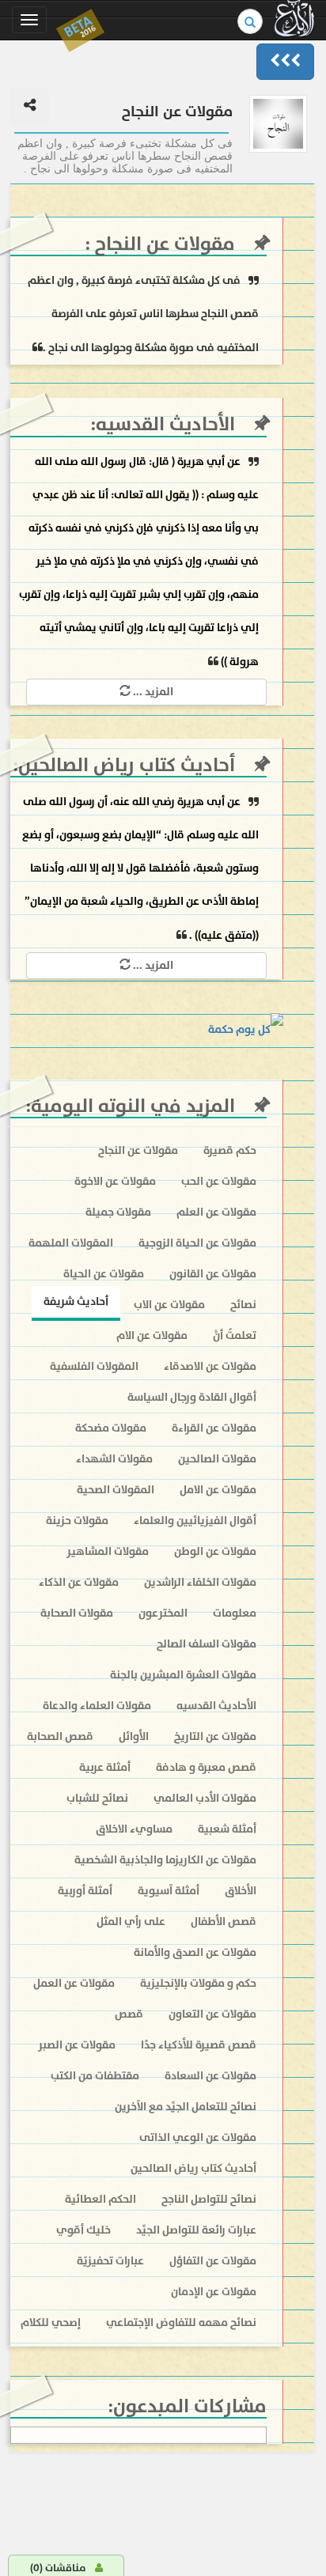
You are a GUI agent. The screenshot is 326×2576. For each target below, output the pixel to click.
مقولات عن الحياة (104, 1274)
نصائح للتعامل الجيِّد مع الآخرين (186, 2107)
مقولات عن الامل (218, 1490)
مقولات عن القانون (213, 1274)
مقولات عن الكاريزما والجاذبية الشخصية (165, 1860)
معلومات (235, 1613)
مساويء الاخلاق (134, 1829)
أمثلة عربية (105, 1767)
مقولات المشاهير (108, 1551)
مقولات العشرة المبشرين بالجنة (183, 1675)
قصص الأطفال (224, 1922)
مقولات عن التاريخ (215, 1736)
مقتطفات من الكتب (95, 2076)
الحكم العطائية (100, 2199)
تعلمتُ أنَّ (235, 1335)
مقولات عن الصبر (77, 2045)
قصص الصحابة (60, 1736)
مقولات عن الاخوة (115, 1181)
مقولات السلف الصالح (207, 1644)
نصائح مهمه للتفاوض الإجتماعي (181, 2323)
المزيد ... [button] (152, 692)
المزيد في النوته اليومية (133, 1106)
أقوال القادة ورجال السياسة (192, 1397)
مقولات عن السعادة (210, 2076)
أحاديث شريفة (76, 1301)
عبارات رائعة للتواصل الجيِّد (196, 2230)
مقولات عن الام (152, 1335)
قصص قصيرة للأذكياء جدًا (199, 2045)
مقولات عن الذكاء (79, 1582)
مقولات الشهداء (114, 1459)
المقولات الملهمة (71, 1243)
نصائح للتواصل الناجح (209, 2199)
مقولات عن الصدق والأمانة (195, 1952)
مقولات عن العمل (74, 1983)
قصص (129, 2014)
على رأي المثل (131, 1922)
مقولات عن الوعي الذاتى (198, 2137)
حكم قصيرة (230, 1150)
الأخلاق (241, 1891)
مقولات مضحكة (111, 1428)
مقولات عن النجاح (163, 244)
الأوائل (134, 1736)
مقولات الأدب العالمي (205, 1798)
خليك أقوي (83, 2230)
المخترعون (163, 1613)
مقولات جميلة (118, 1212)
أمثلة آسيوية (169, 1891)
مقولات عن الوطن (215, 1551)
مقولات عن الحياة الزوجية (197, 1243)
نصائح (243, 1305)
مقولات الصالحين (217, 1459)
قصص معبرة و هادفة (206, 1767)
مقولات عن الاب (169, 1305)
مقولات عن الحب (219, 1181)
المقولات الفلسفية (94, 1366)
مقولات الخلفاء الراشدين (200, 1582)
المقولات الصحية (116, 1490)
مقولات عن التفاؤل (213, 2261)
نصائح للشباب (97, 1798)
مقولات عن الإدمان (214, 2292)
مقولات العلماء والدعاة (97, 1706)
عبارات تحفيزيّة (110, 2261)
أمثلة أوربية (85, 1891)
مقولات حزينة (77, 1521)
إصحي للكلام (51, 2323)
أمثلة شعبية (227, 1829)
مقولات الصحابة (77, 1613)
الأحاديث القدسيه (165, 424)
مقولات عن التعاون (212, 2014)
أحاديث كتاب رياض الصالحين (127, 765)
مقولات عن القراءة (214, 1428)
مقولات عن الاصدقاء (210, 1366)
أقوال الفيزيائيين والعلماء (195, 1521)
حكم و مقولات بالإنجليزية (198, 1983)
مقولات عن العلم (216, 1212)
